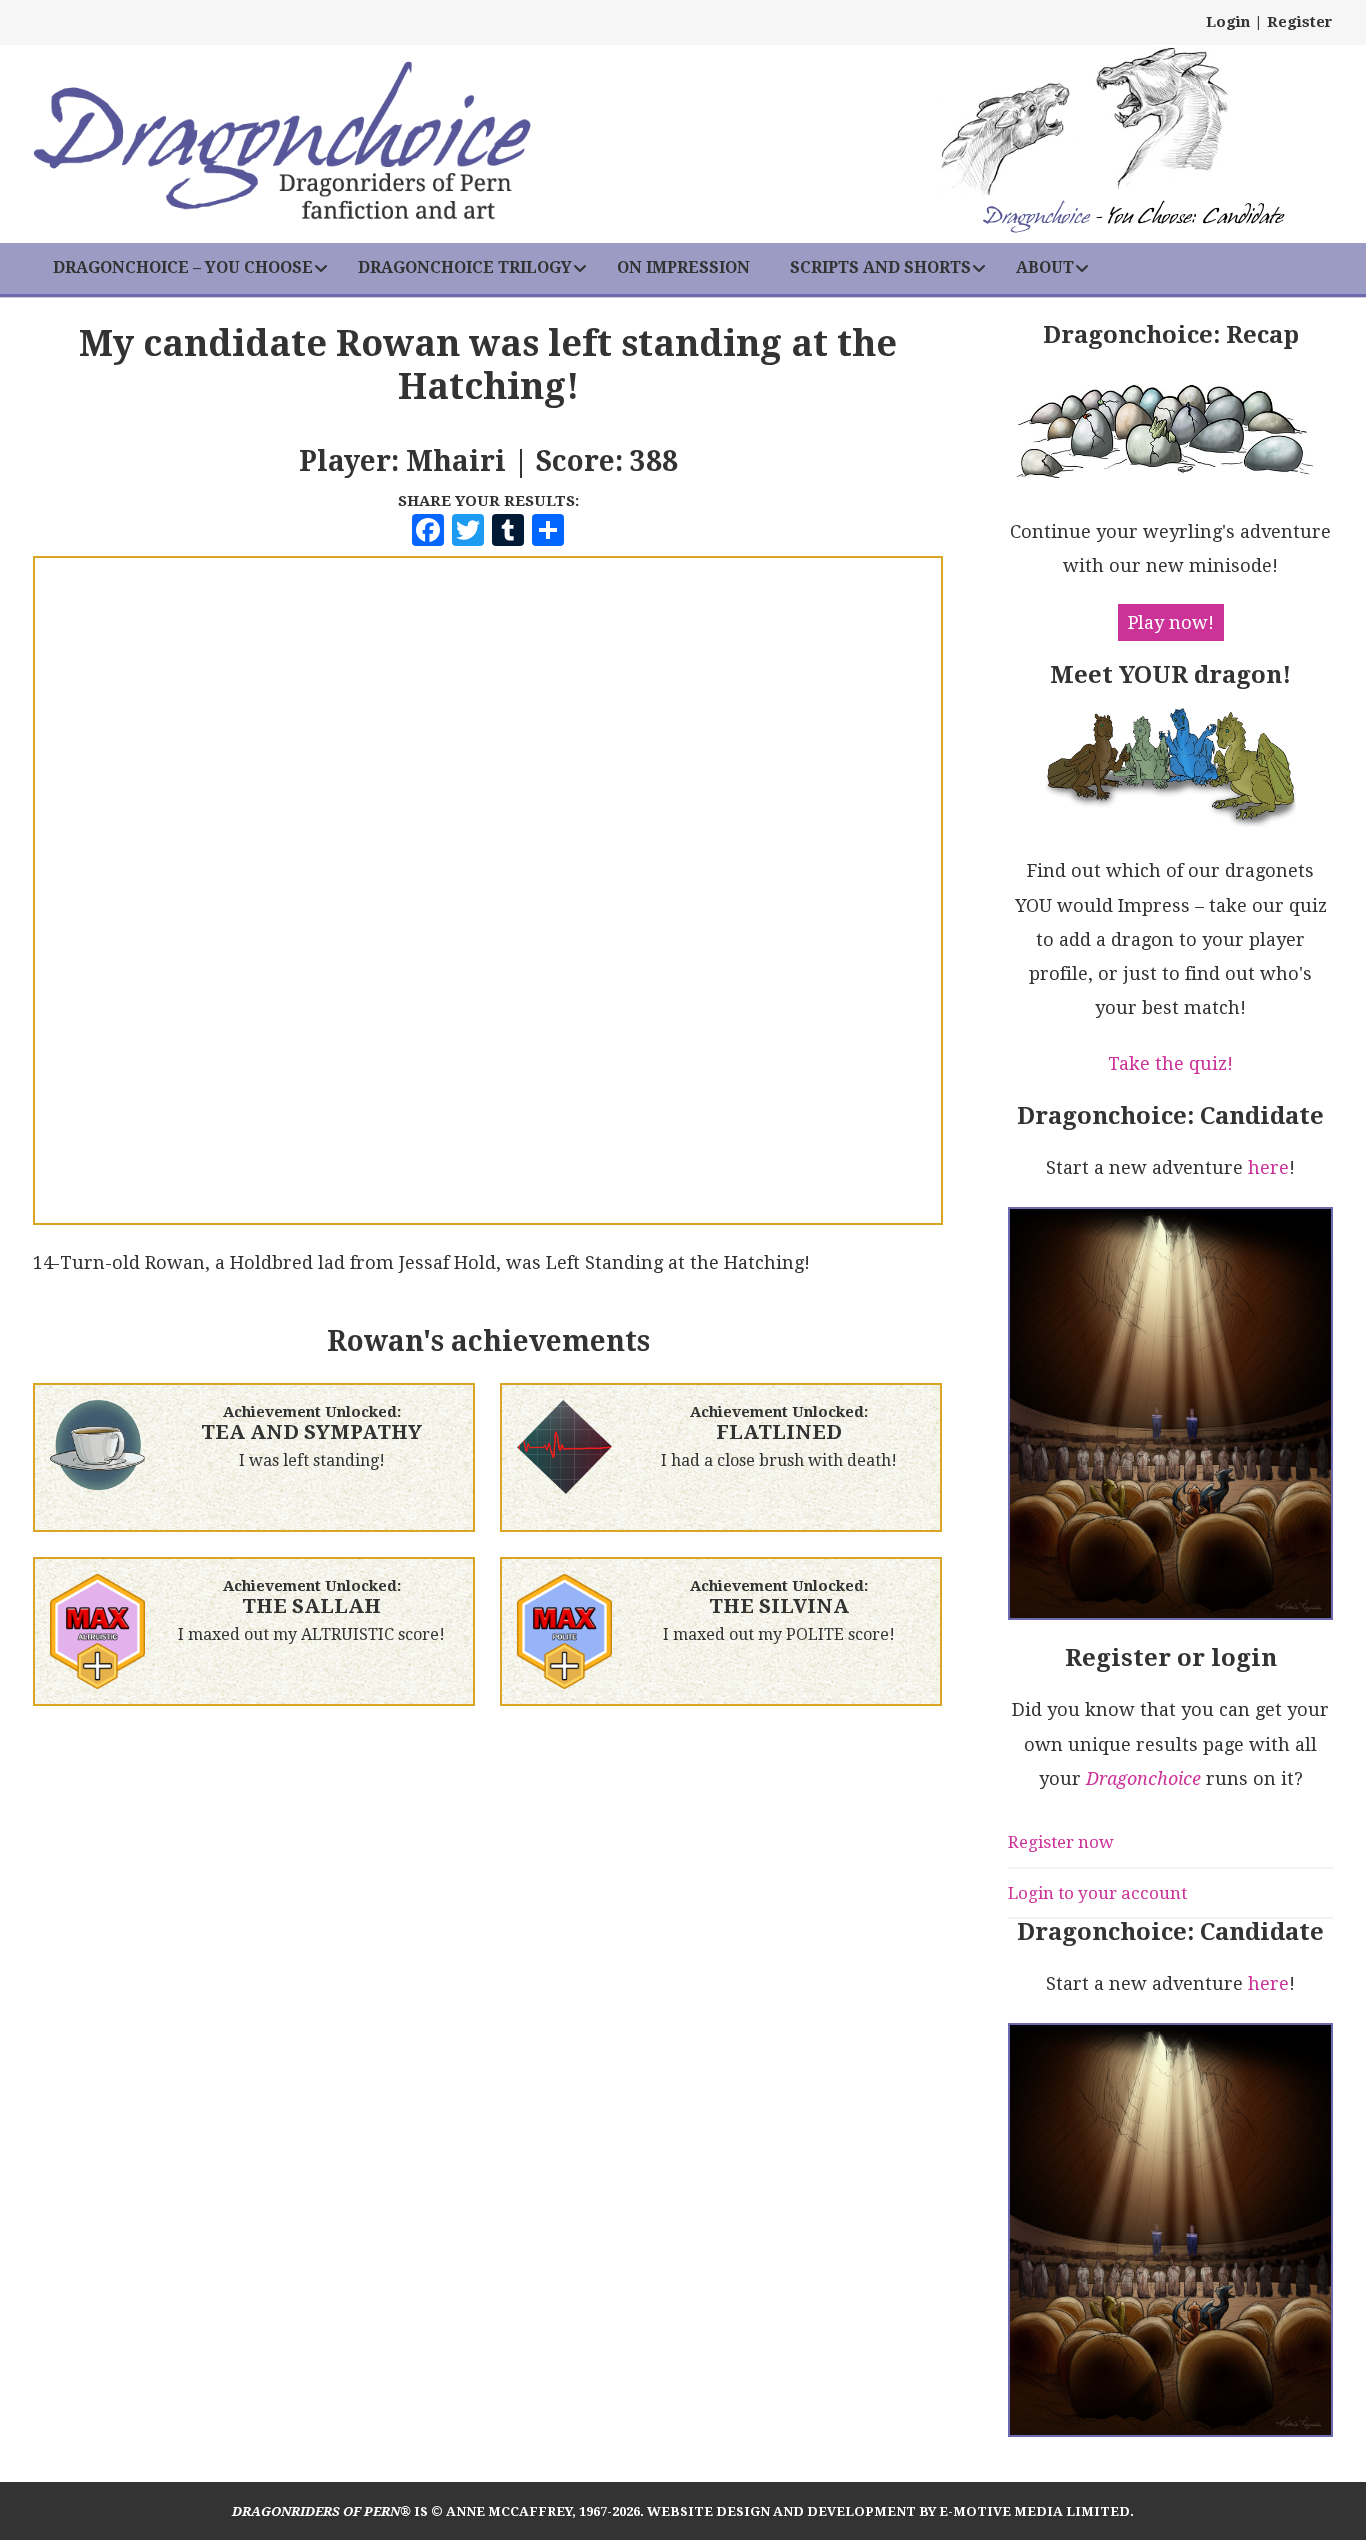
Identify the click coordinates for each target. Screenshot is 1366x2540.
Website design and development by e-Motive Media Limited (888, 2511)
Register (1300, 22)
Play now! (1171, 622)
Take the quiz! (1170, 1063)
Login (1228, 22)
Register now (1061, 1842)
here (1268, 1167)
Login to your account (1097, 1893)
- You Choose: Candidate (1133, 218)
